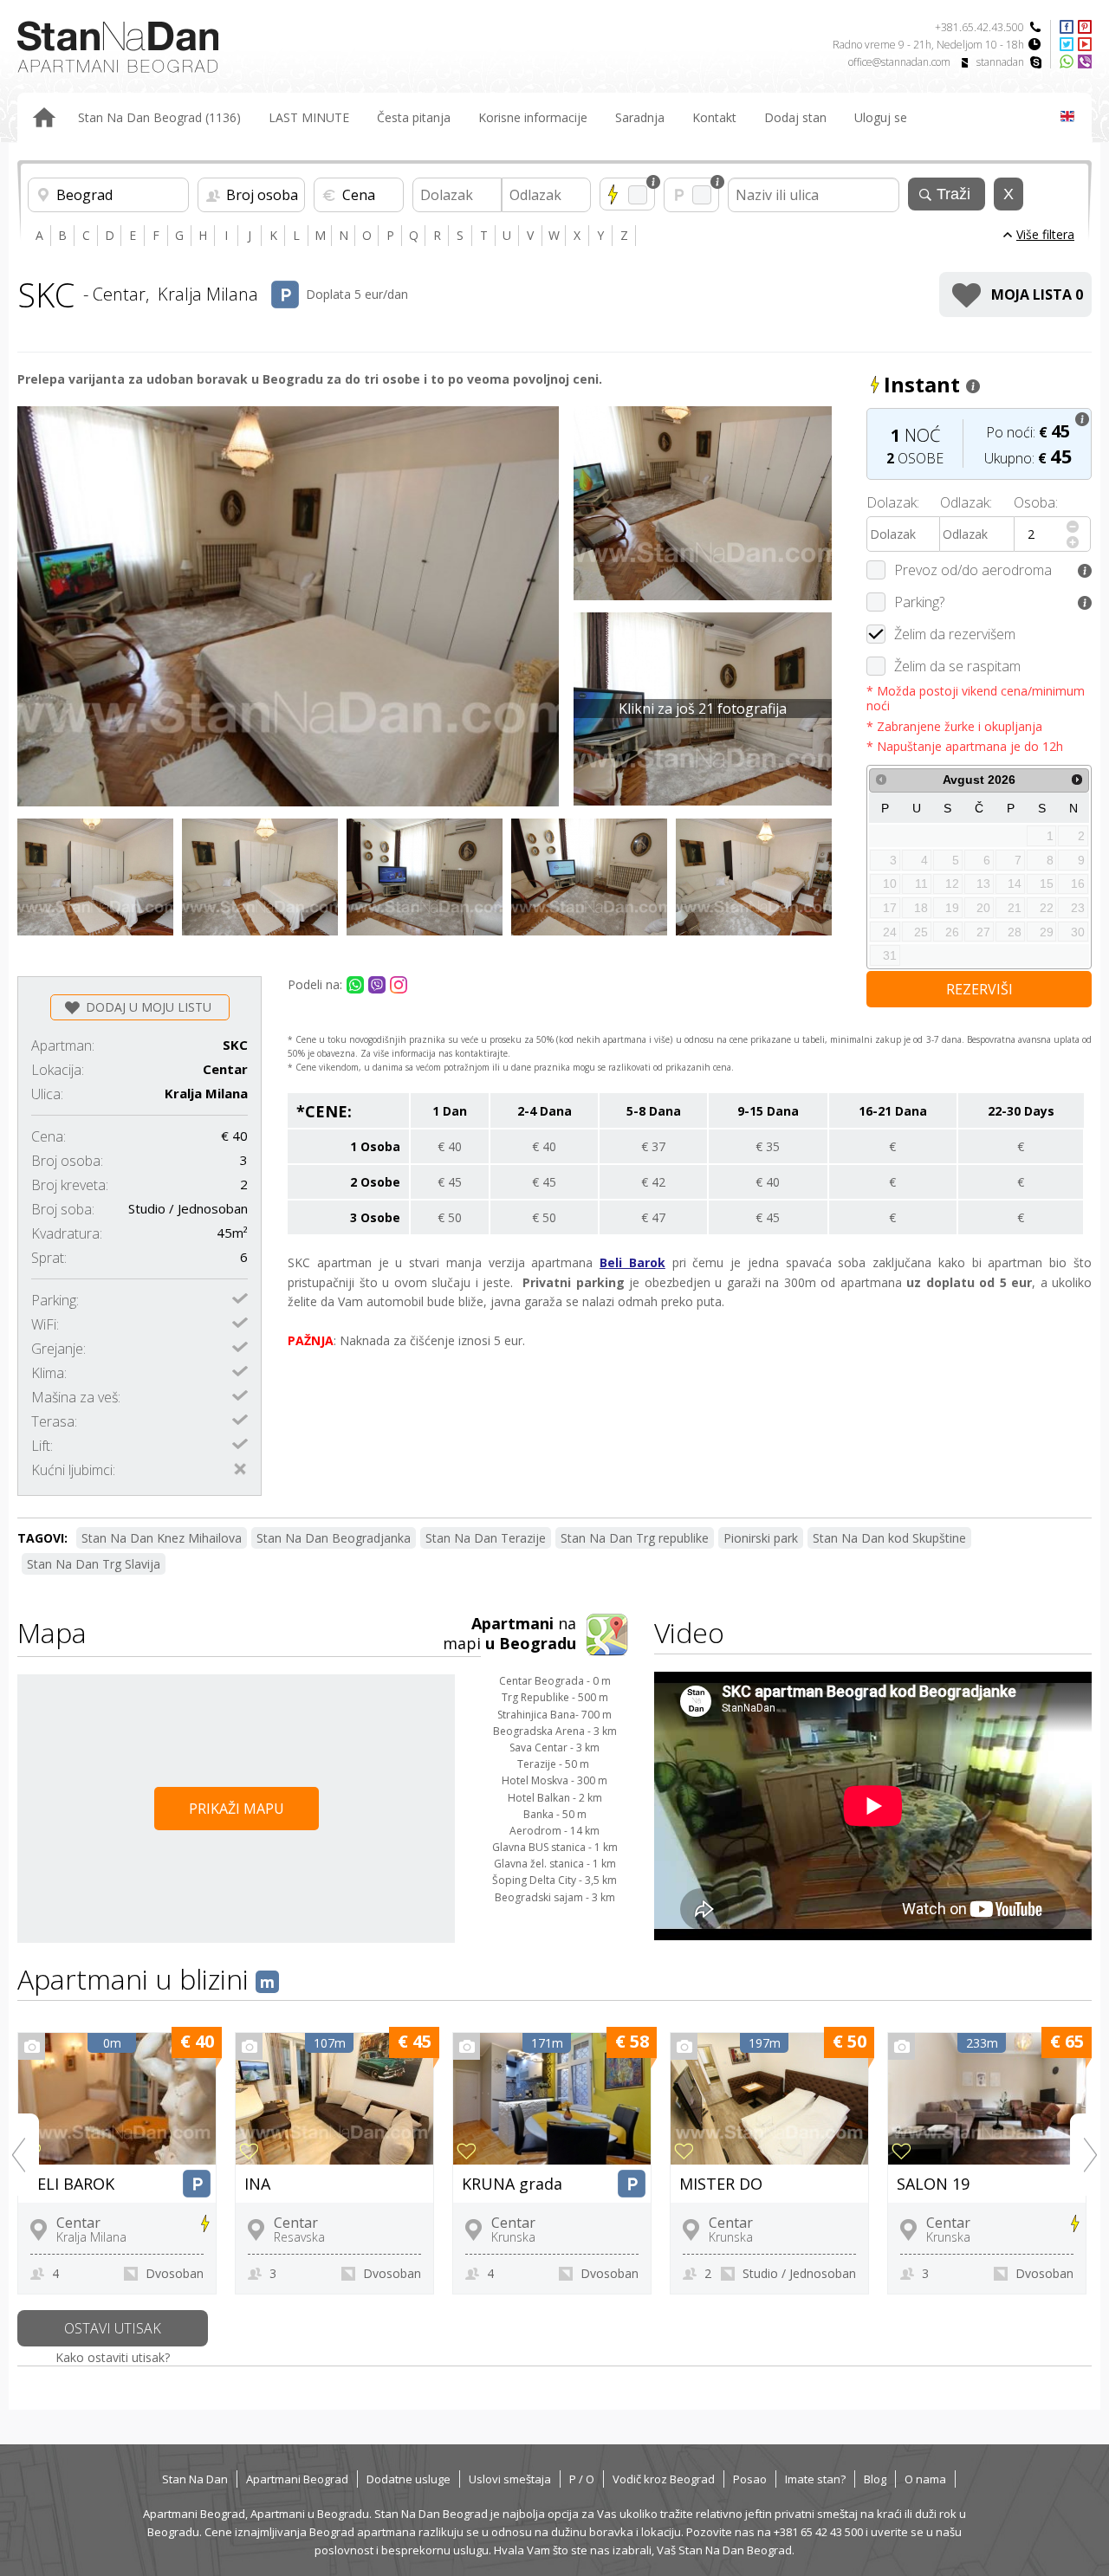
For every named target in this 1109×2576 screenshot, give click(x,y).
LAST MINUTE (309, 117)
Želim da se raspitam (957, 666)
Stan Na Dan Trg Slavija (94, 1564)
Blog (875, 2479)
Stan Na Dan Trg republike (635, 1538)
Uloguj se (881, 117)
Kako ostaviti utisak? (113, 2357)
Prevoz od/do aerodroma (973, 570)
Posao (750, 2479)
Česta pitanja (414, 117)
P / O (582, 2479)
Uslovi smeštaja (510, 2479)
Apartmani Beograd (297, 2479)
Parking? (919, 602)
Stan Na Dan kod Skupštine (889, 1538)
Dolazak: (893, 502)
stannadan (1000, 62)
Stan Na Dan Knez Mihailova (162, 1538)
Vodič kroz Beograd (664, 2479)
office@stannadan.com (899, 62)
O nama (925, 2479)
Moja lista (1037, 294)
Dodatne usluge (409, 2479)
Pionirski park (761, 1538)
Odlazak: (966, 502)
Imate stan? (815, 2479)
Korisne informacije (533, 117)
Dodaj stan (795, 117)
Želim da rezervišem (955, 634)
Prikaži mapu (237, 1809)
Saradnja (640, 117)
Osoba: (1036, 502)
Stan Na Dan (195, 2479)
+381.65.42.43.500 (979, 27)
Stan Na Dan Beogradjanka (334, 1538)
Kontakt (714, 117)
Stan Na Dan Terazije (486, 1538)
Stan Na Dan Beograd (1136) (159, 117)
